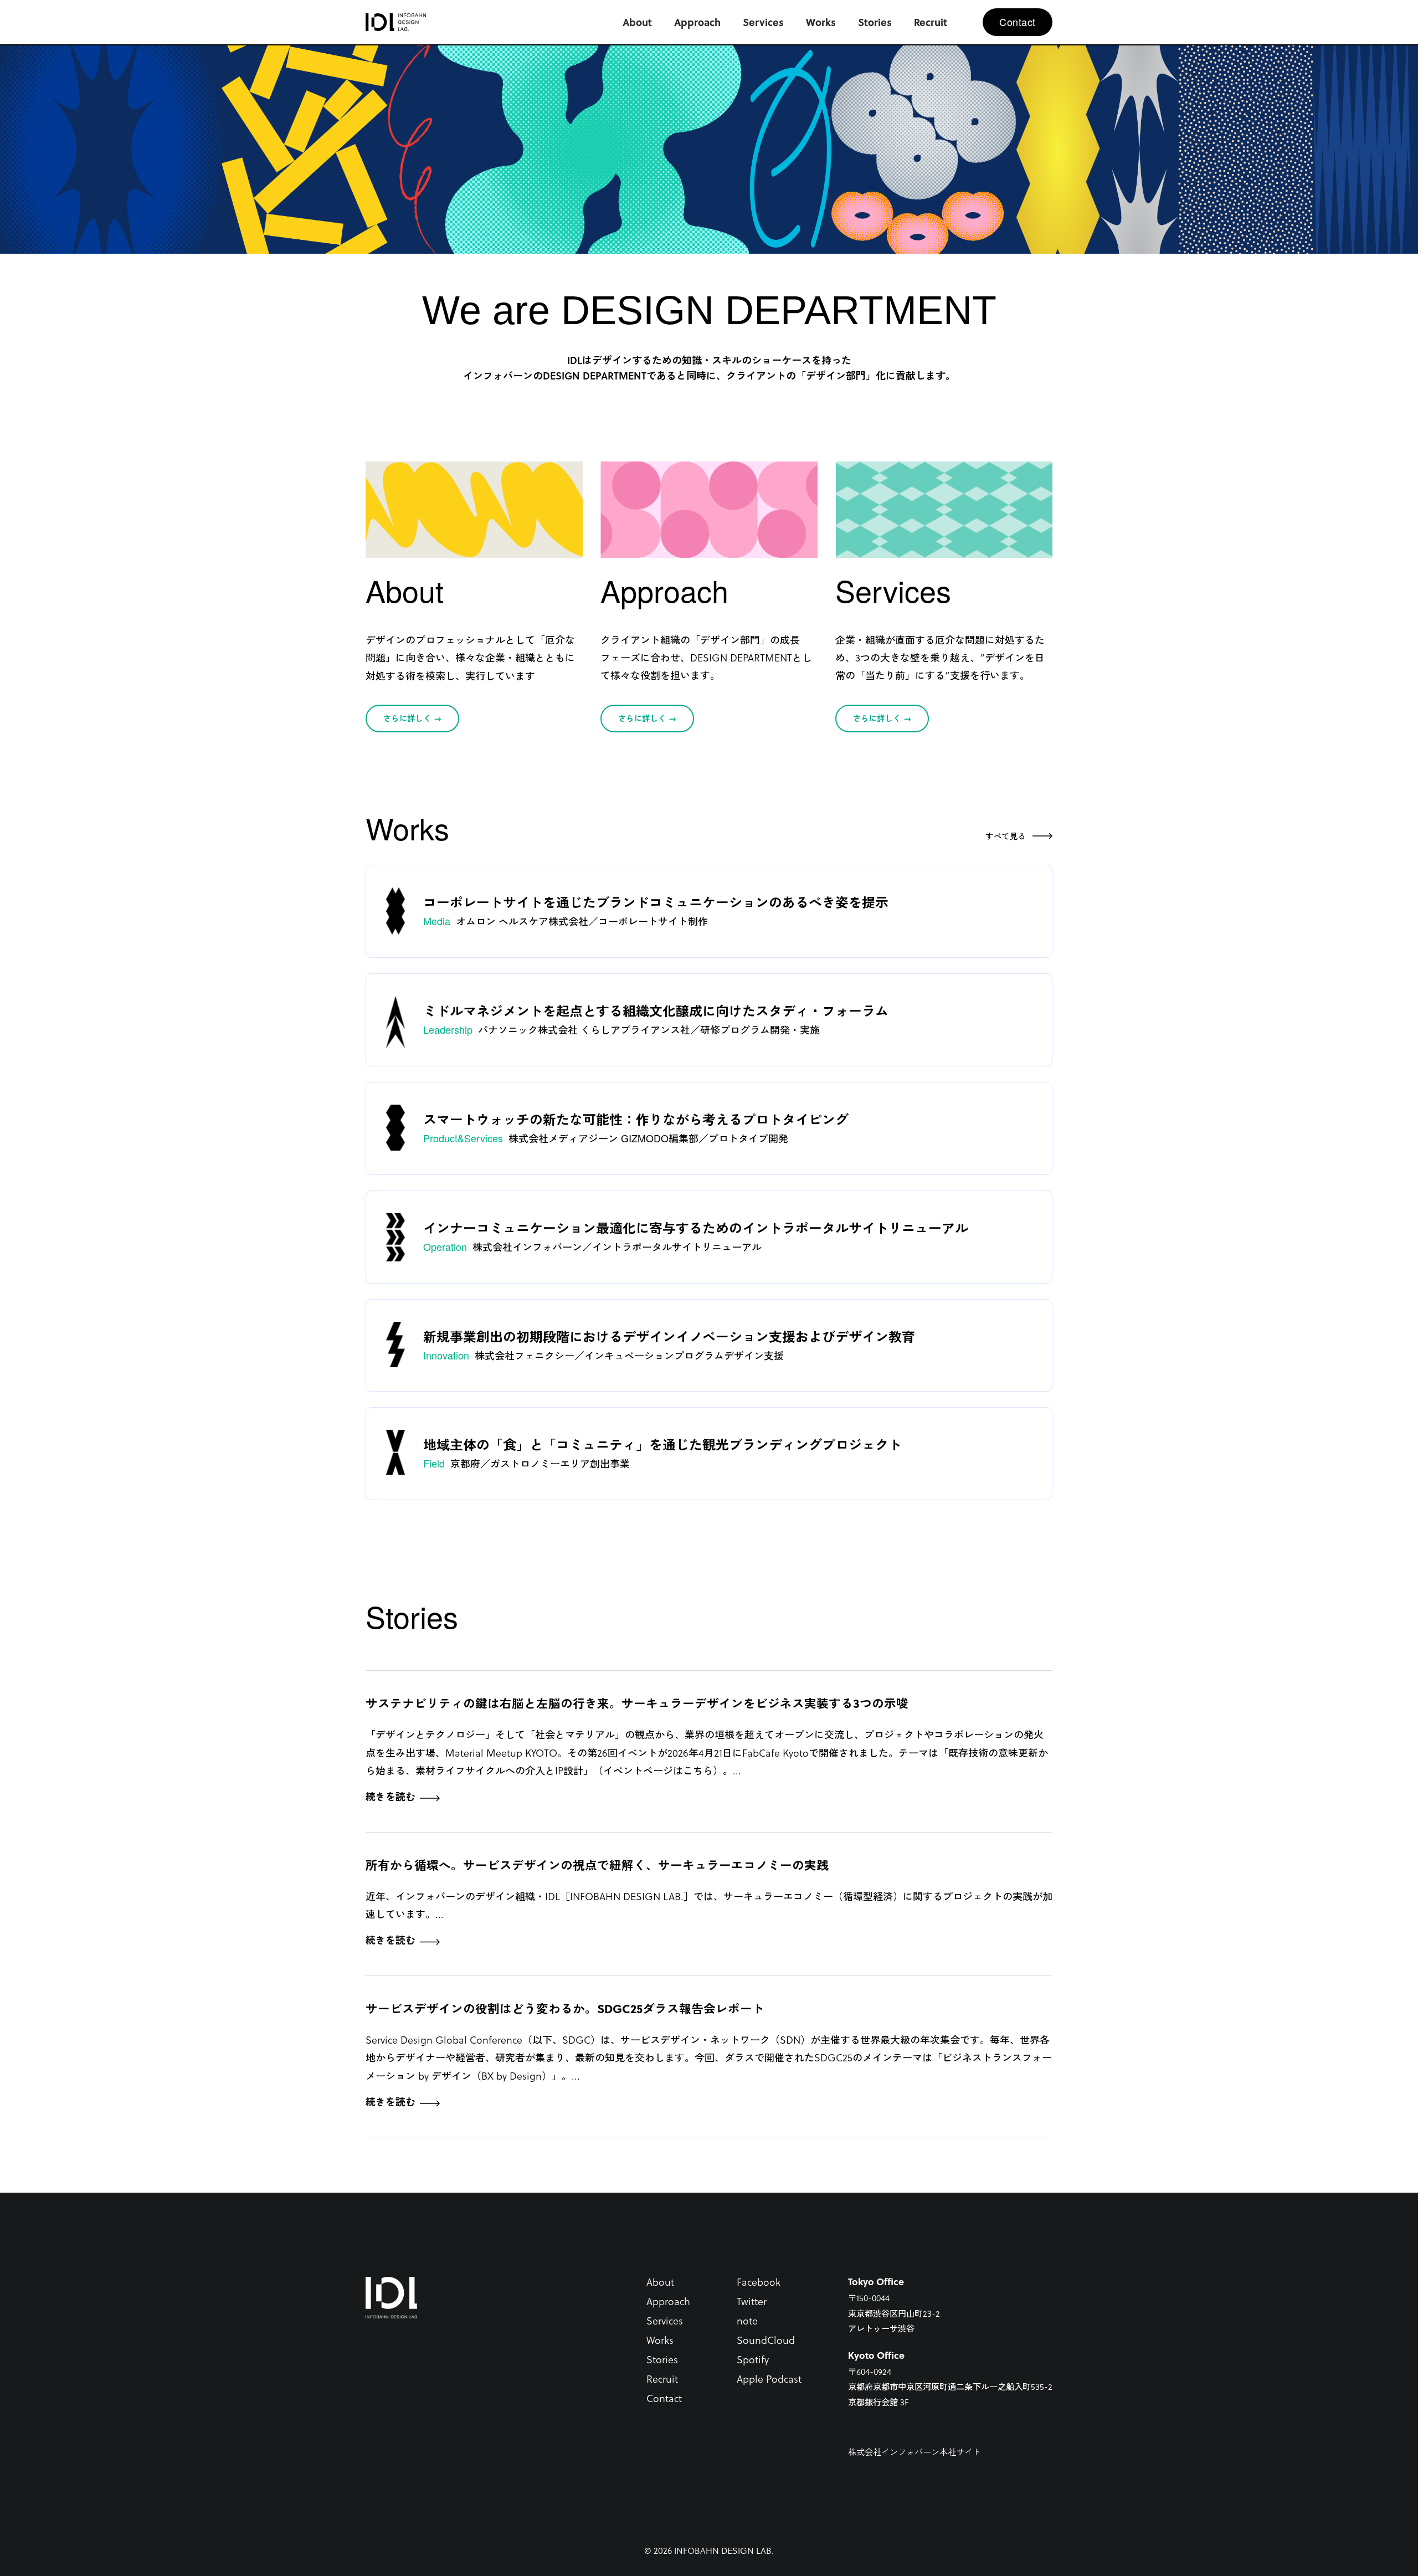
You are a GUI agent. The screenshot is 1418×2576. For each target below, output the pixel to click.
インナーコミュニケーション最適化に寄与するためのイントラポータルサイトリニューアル (696, 1228)
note (747, 2320)
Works (660, 2340)
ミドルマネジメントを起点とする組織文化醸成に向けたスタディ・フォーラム (656, 1010)
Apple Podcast (769, 2379)
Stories (662, 2359)
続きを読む (391, 1797)
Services (665, 2320)
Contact (664, 2398)
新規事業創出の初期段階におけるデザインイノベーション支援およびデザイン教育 (669, 1336)
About (660, 2282)
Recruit (662, 2379)
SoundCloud (766, 2340)
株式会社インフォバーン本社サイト (914, 2452)
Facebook (759, 2282)
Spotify (753, 2359)
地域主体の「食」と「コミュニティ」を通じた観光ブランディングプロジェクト (662, 1444)
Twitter (752, 2301)
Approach (668, 2301)
